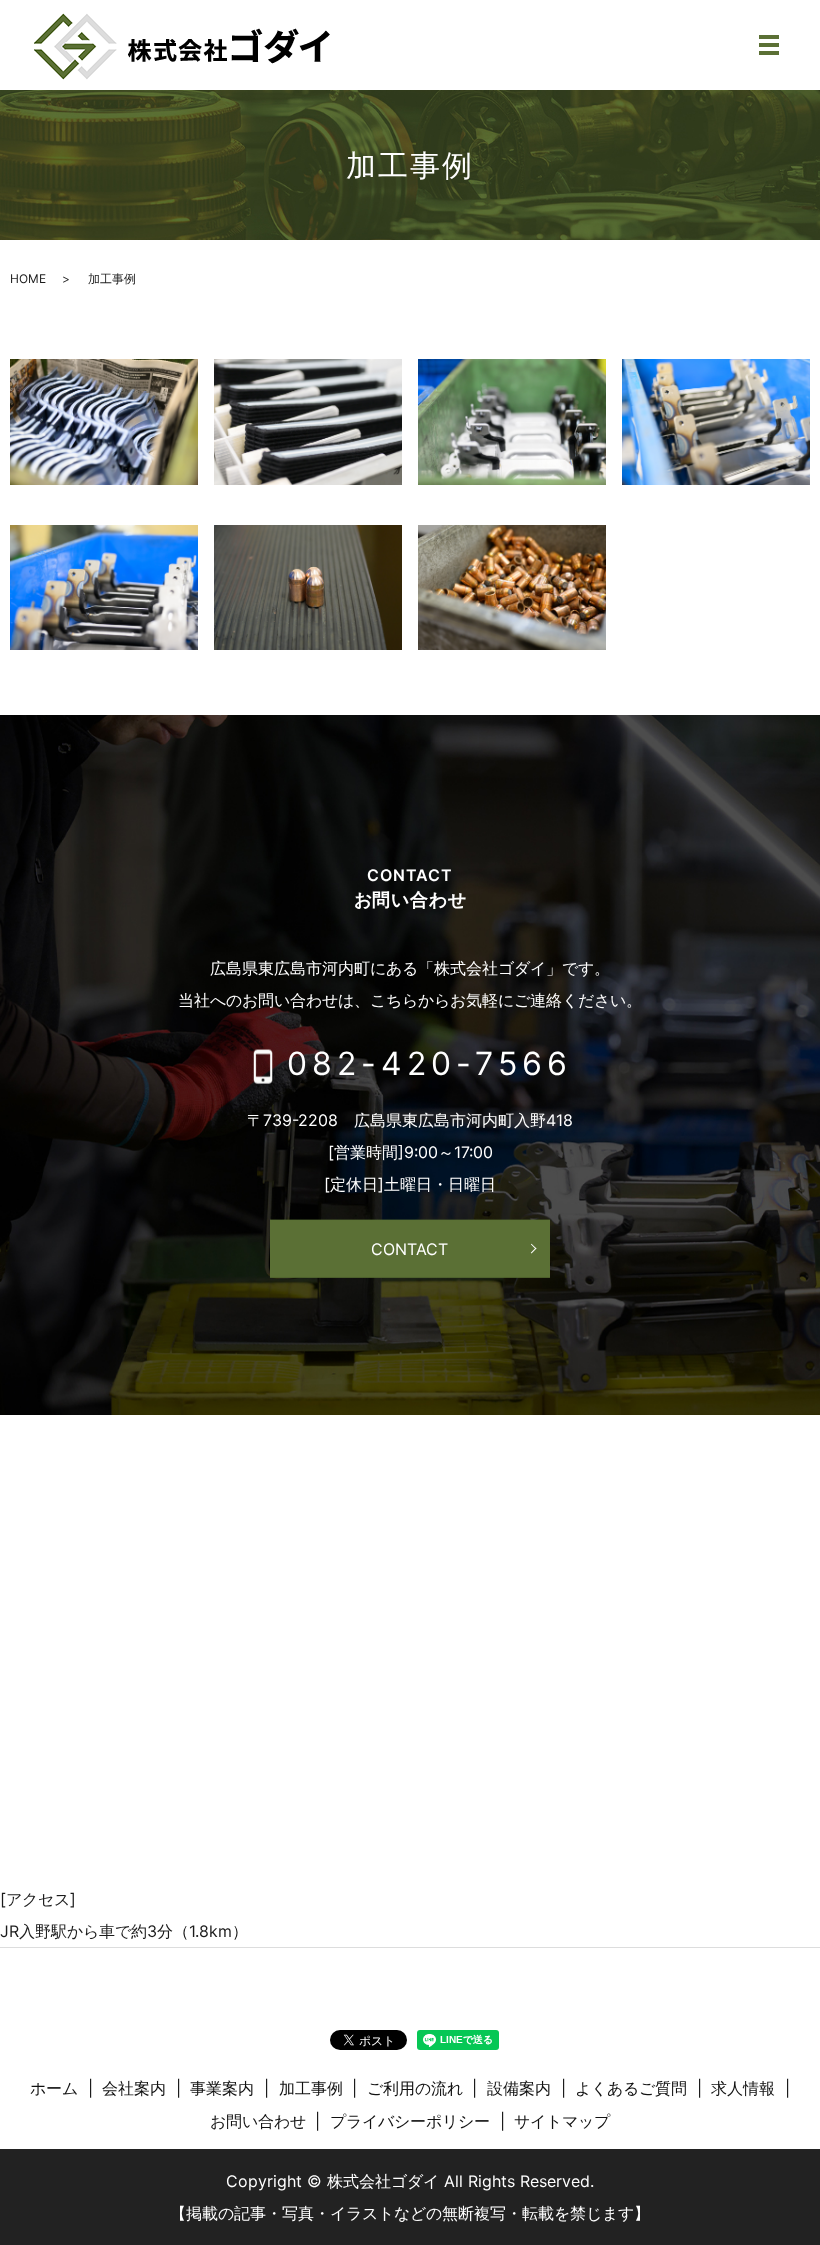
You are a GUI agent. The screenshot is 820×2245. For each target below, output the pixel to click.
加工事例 (311, 2088)
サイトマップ (562, 2121)
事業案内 (222, 2088)
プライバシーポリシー (410, 2121)
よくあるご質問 (631, 2088)
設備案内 (519, 2088)
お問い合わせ (258, 2121)
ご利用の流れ (415, 2088)
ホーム (54, 2088)
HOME (28, 278)
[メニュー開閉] (769, 45)
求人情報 (743, 2088)
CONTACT (409, 1249)
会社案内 (134, 2088)
